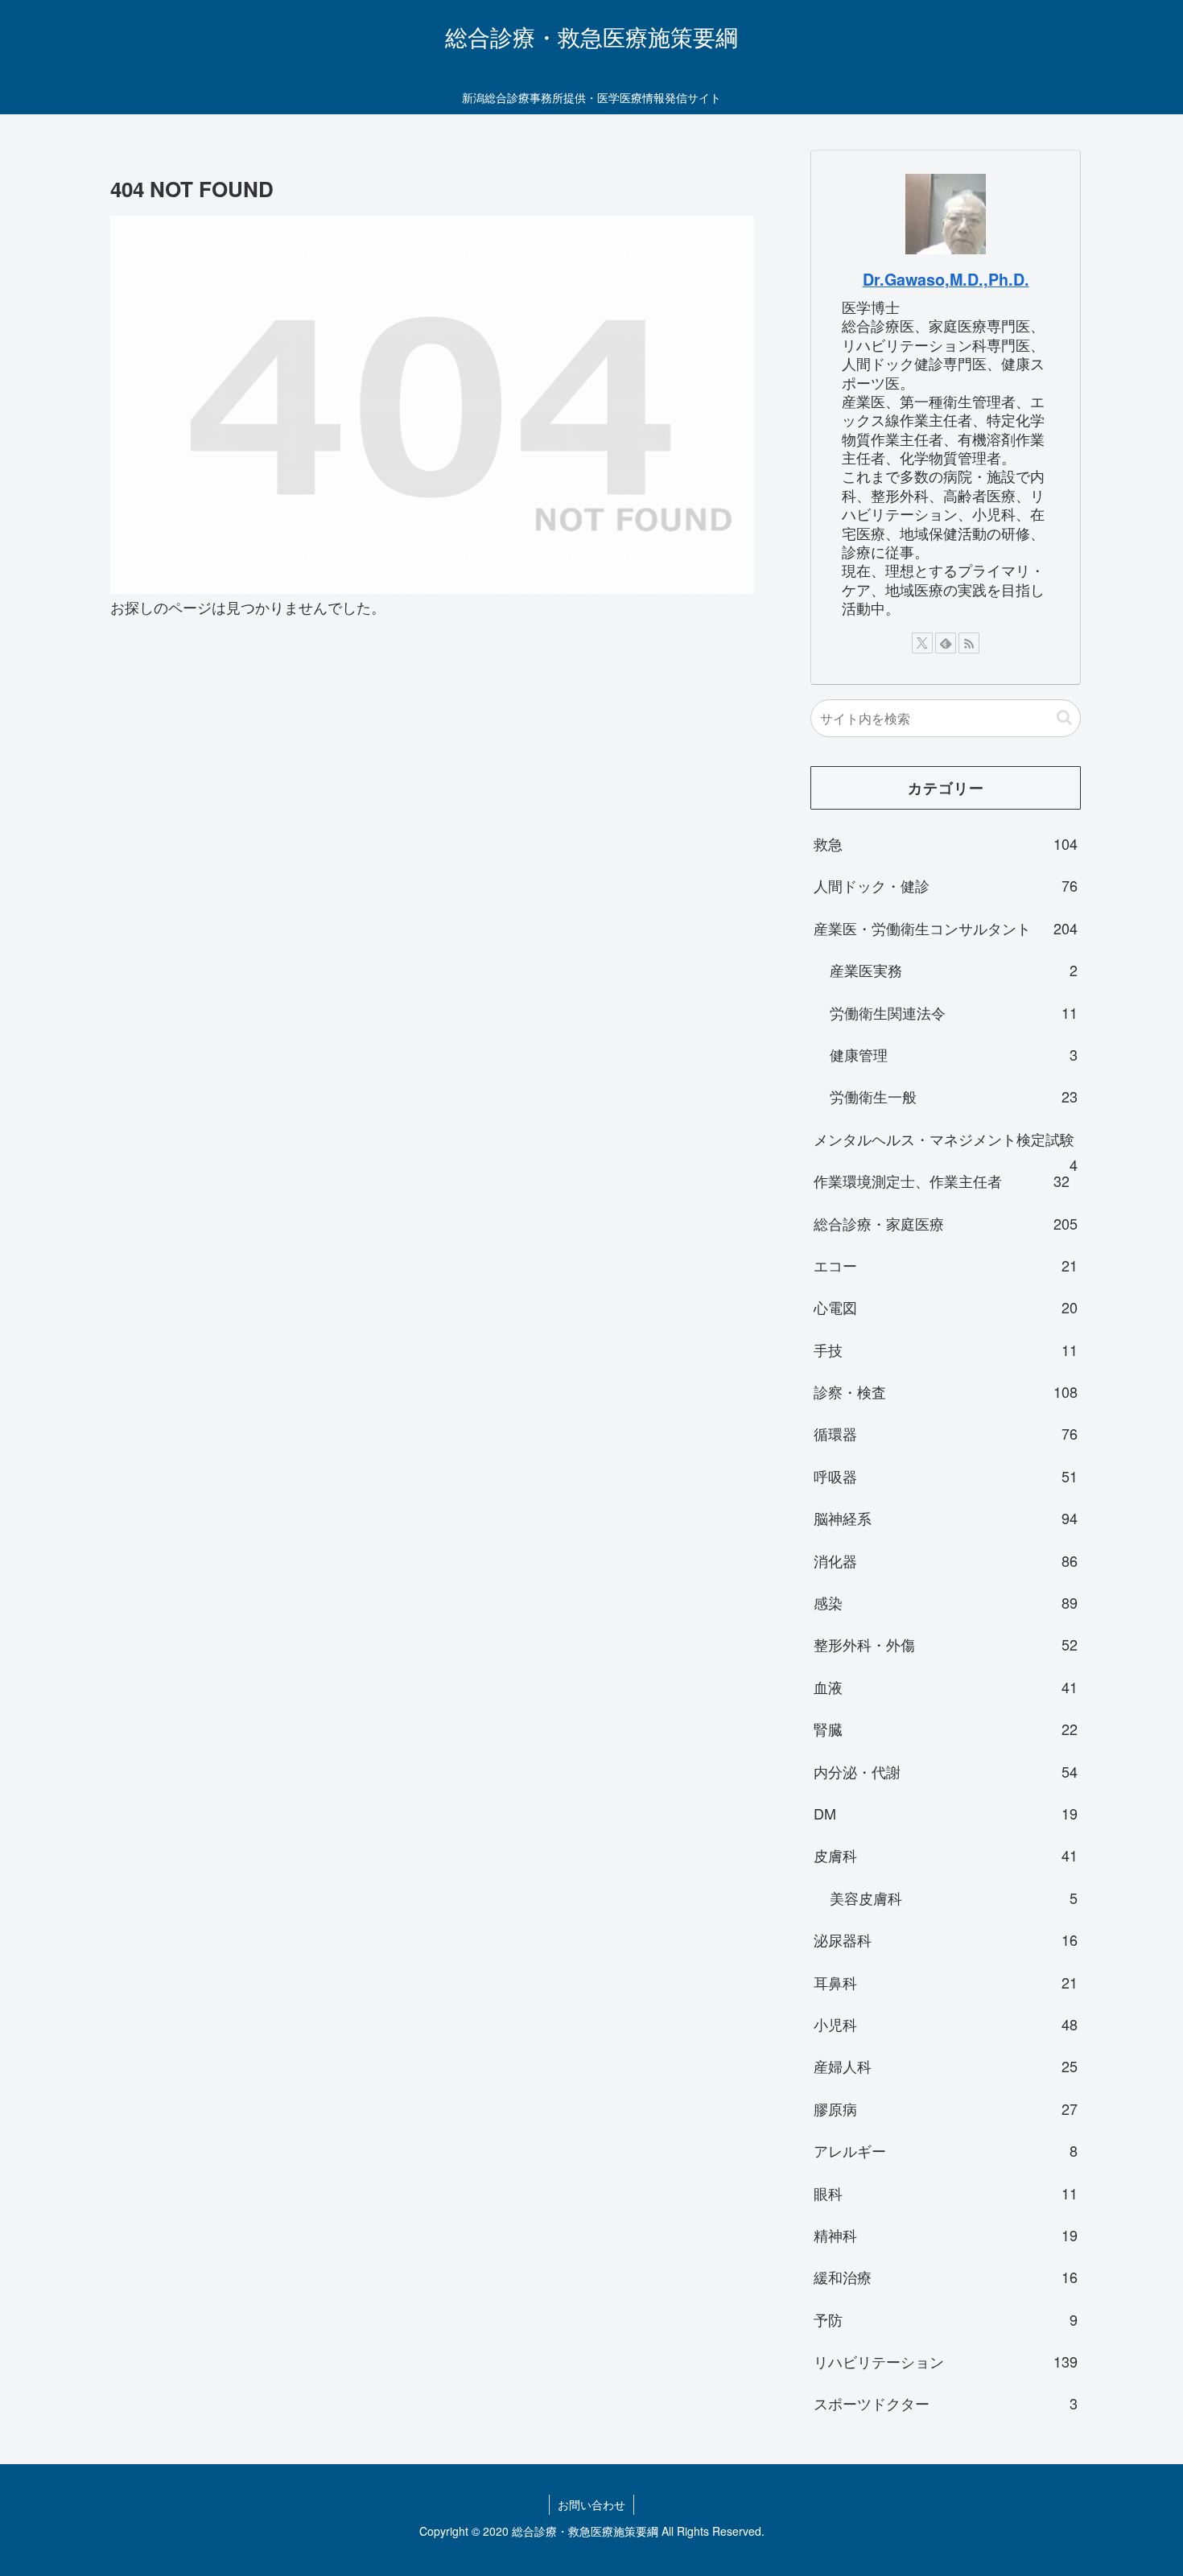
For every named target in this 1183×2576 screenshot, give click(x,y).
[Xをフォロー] (922, 643)
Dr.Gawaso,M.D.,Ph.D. (946, 279)
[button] (1064, 717)
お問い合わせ (591, 2504)
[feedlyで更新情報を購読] (946, 643)
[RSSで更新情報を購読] (969, 643)
